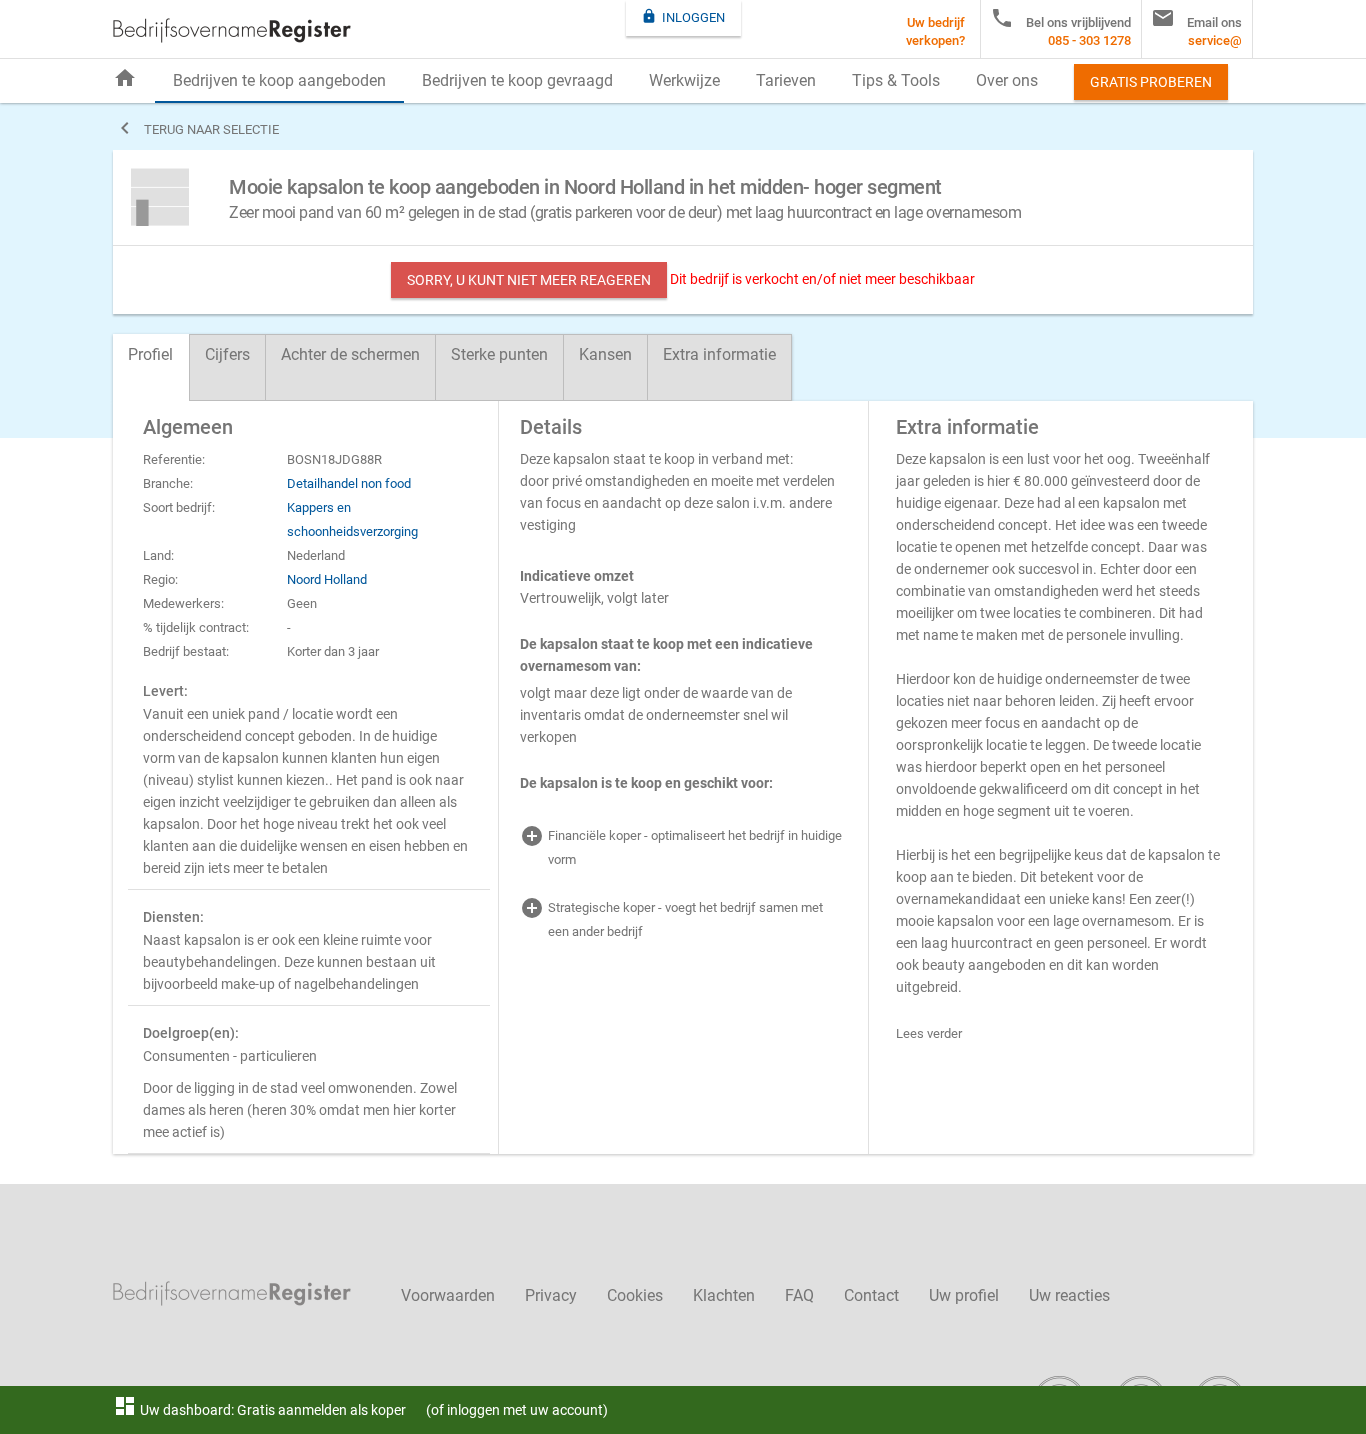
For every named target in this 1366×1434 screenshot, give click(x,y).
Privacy (551, 1295)
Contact (871, 1295)
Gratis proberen (1151, 82)
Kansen (605, 354)
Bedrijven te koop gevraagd (517, 80)
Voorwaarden (448, 1295)
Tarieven (786, 80)
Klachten (724, 1295)
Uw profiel (964, 1295)
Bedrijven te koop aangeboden (279, 80)
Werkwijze (684, 80)
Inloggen (683, 16)
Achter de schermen (350, 354)
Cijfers (227, 354)
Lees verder (929, 1033)
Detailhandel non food (349, 483)
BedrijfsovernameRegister (232, 30)
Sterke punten (499, 354)
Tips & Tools (896, 80)
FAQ (799, 1295)
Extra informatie (719, 354)
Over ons (1007, 80)
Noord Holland (327, 579)
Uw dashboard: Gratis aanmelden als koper (259, 1410)
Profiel (150, 354)
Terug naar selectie (196, 128)
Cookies (635, 1295)
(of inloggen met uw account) (517, 1410)
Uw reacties (1069, 1295)
